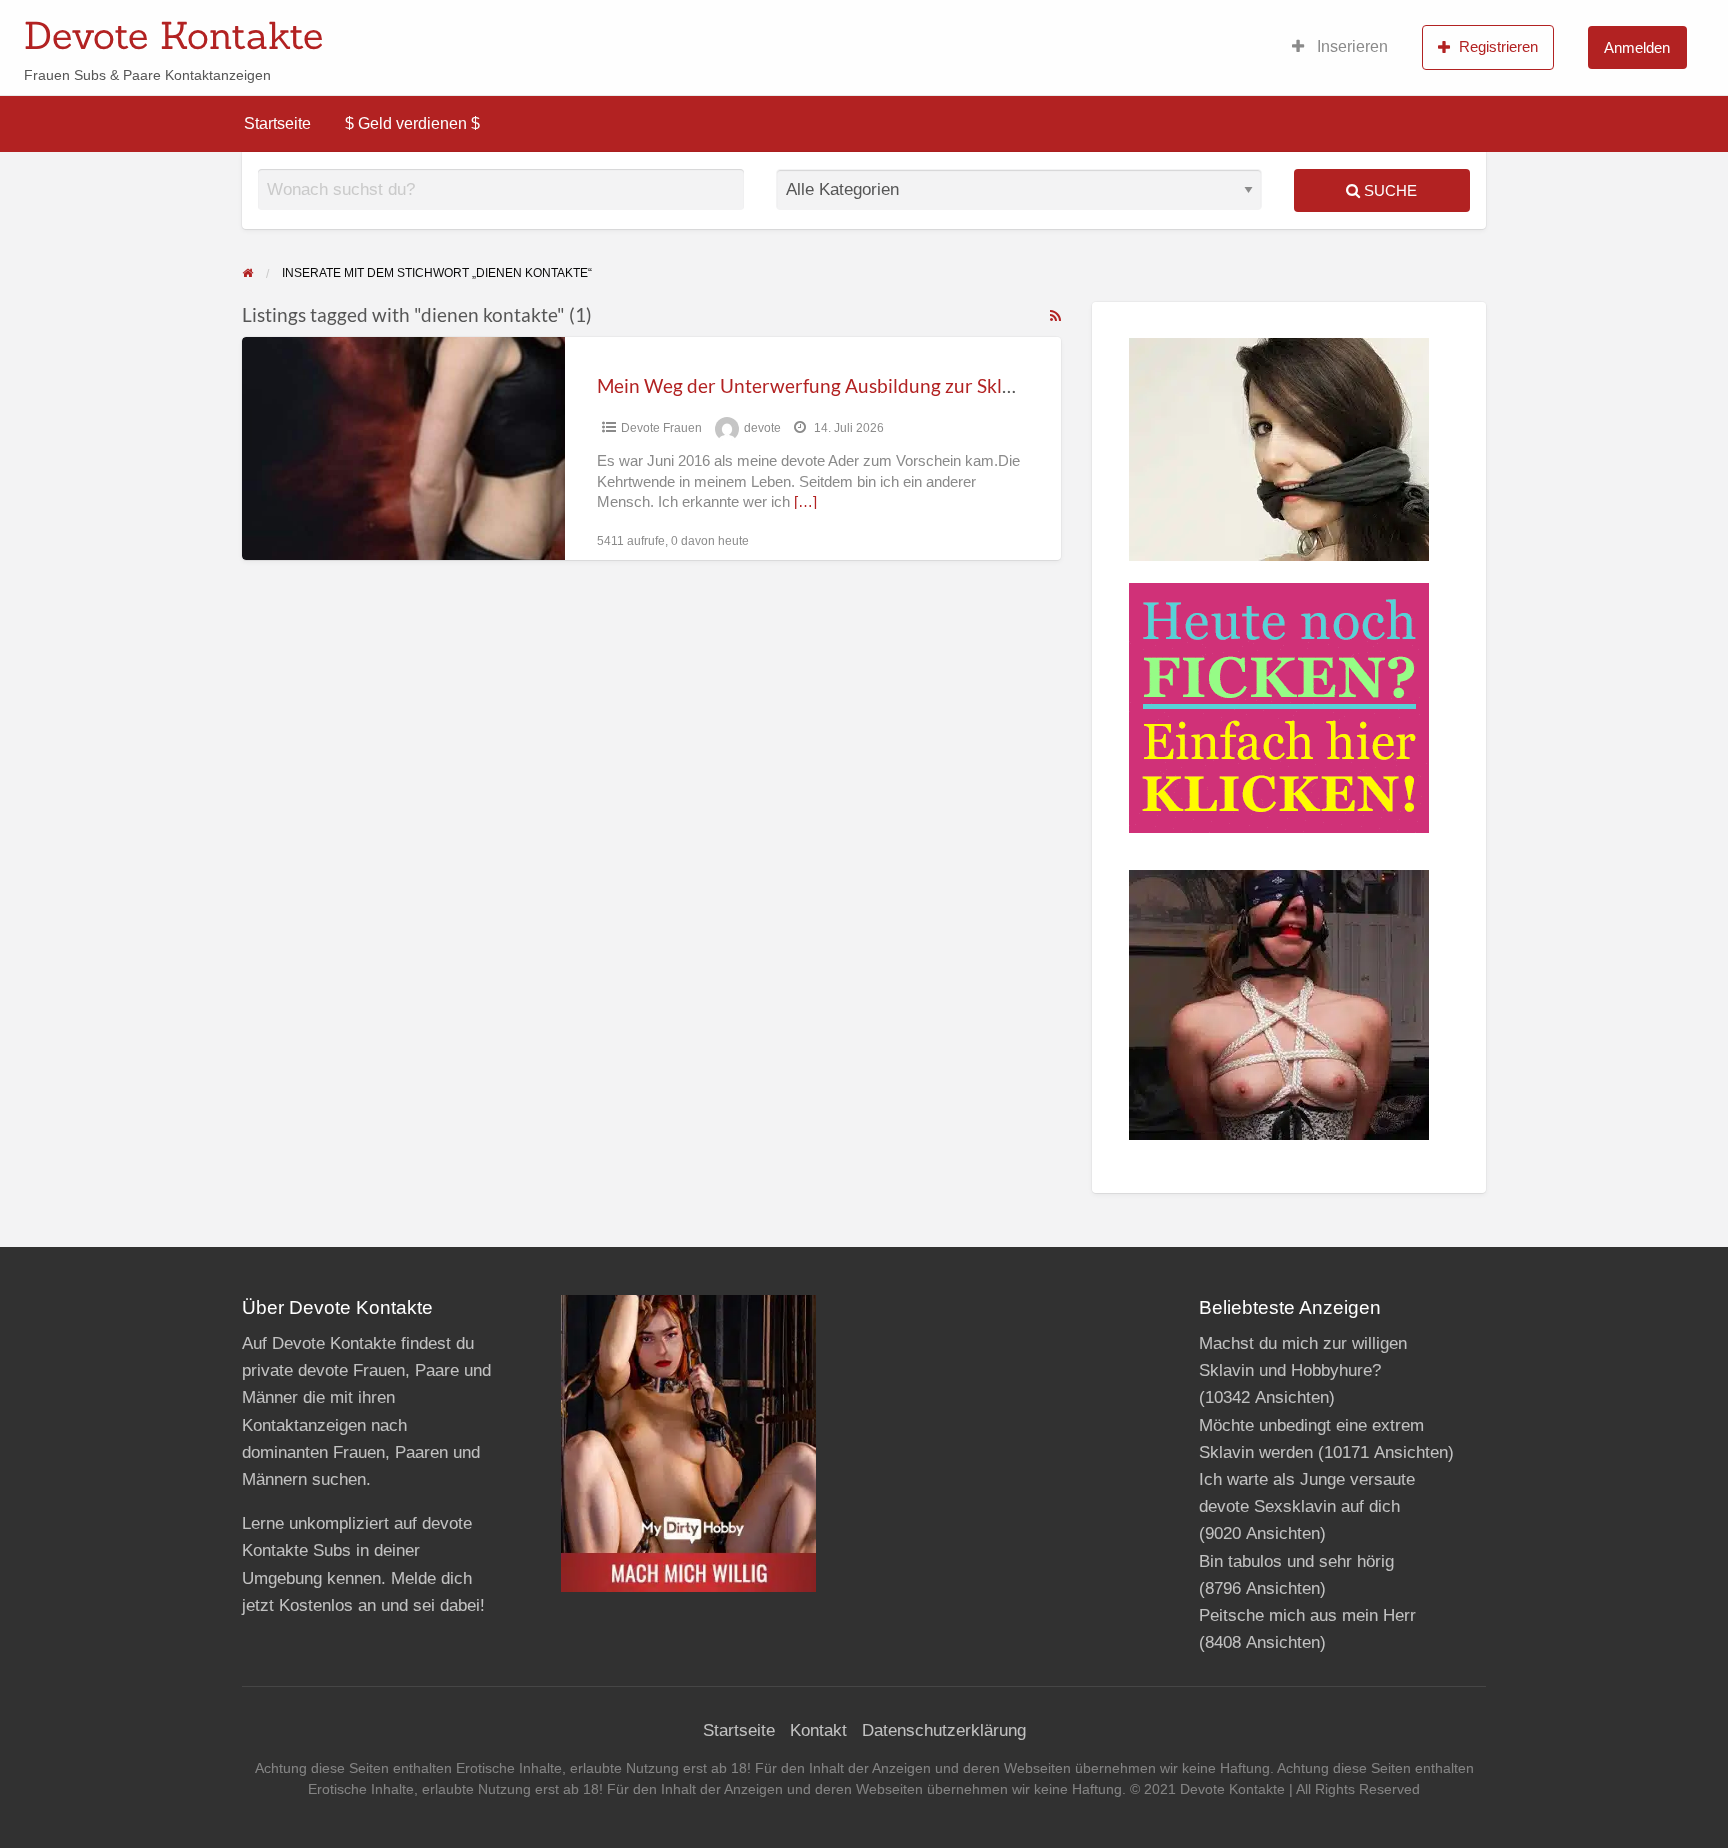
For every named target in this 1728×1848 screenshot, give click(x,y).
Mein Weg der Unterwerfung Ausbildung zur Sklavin (817, 385)
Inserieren (1350, 46)
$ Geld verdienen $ (412, 123)
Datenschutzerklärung (944, 1730)
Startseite (277, 123)
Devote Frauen (661, 428)
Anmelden (1637, 47)
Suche (1388, 190)
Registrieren (1498, 46)
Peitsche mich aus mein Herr (1307, 1615)
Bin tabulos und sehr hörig (1296, 1561)
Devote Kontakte (173, 35)
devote (762, 428)
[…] (805, 502)
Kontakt (818, 1730)
